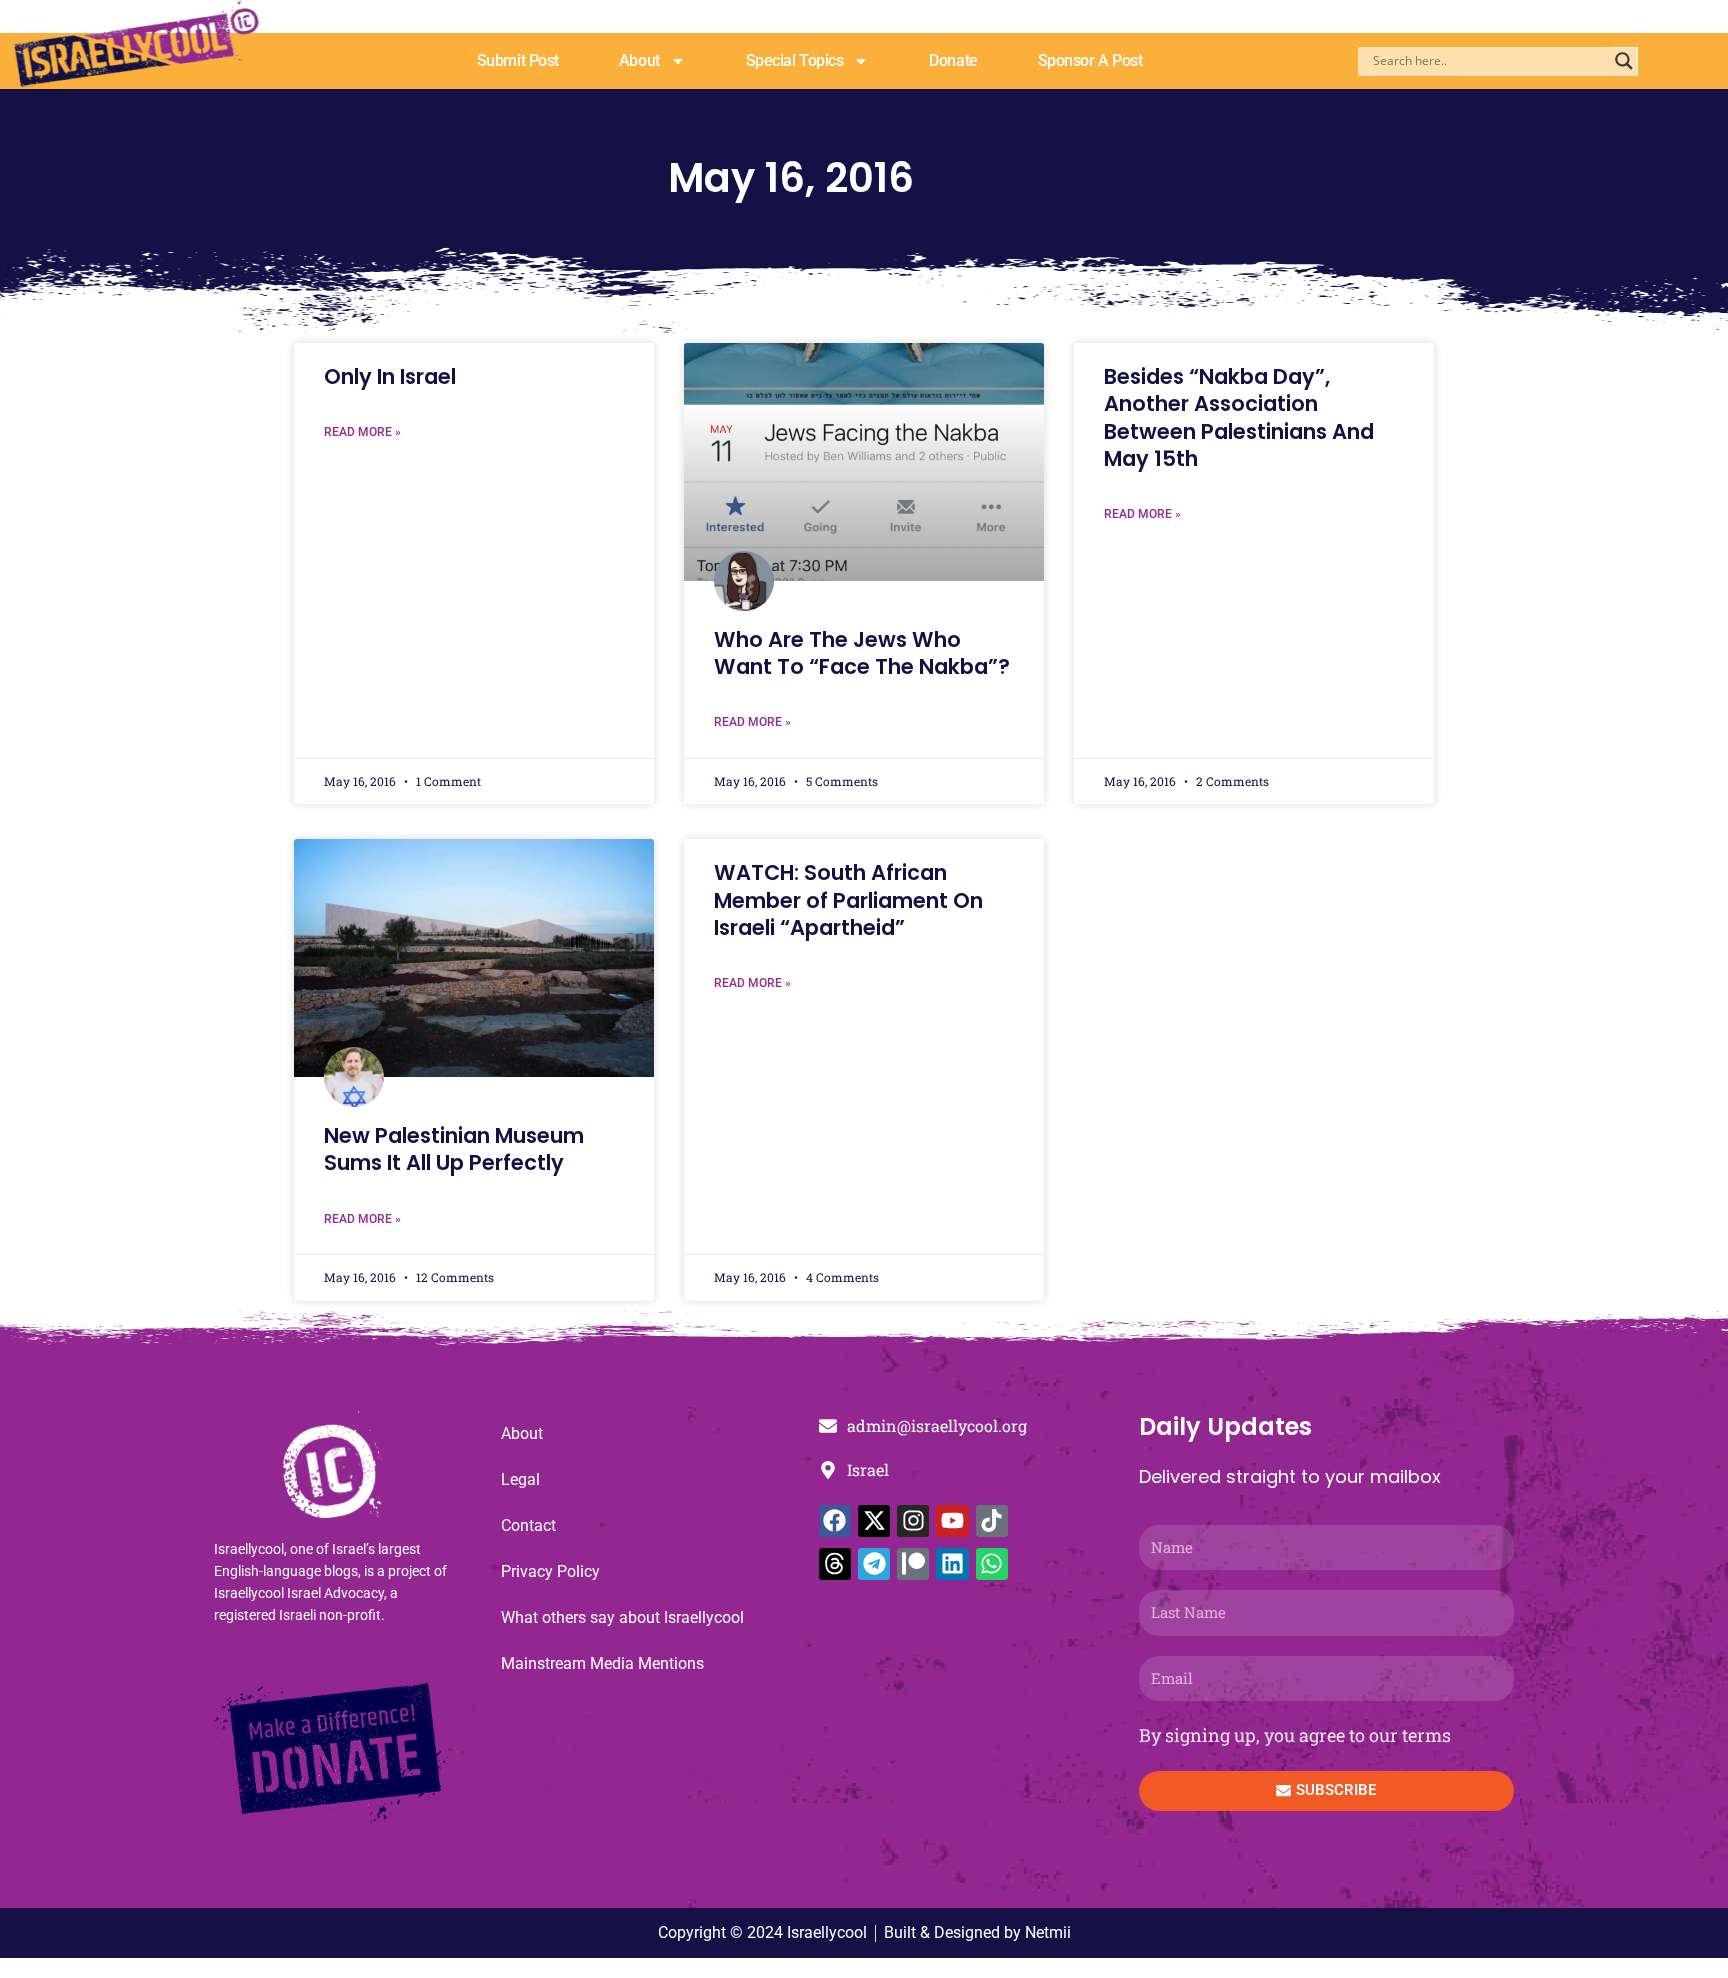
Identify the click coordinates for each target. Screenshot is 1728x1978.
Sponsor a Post (1090, 60)
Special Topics (795, 60)
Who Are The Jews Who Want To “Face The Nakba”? (862, 653)
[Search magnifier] (1624, 61)
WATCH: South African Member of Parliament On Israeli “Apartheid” (848, 900)
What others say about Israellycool (622, 1617)
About (639, 60)
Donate (953, 60)
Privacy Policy (550, 1571)
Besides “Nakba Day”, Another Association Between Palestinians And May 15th (1239, 417)
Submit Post (518, 60)
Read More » (362, 432)
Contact (528, 1525)
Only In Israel (390, 376)
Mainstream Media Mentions (602, 1663)
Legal (520, 1479)
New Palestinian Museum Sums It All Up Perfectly (454, 1149)
